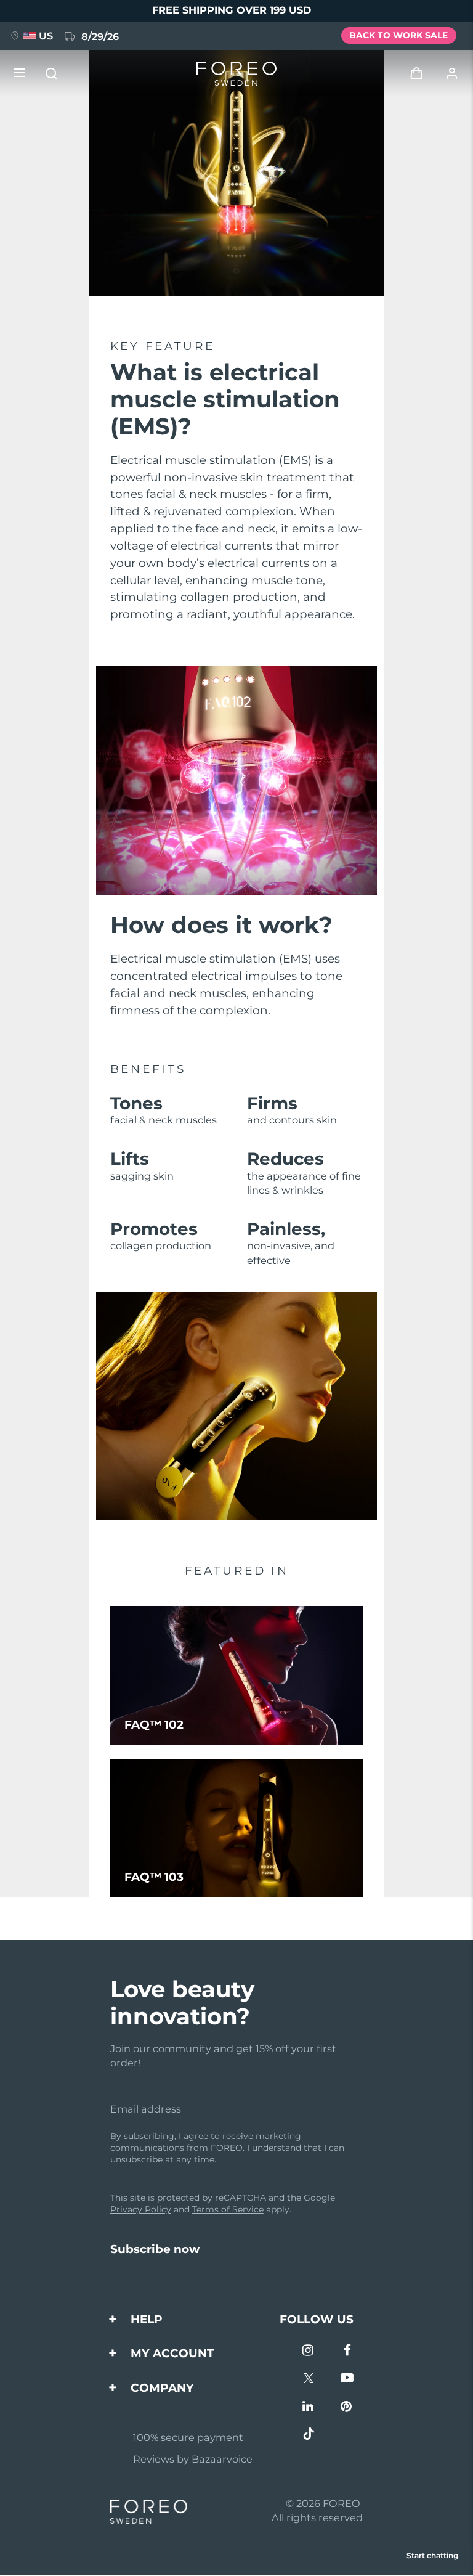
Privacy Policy (141, 2209)
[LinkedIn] (309, 2407)
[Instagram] (309, 2351)
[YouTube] (347, 2379)
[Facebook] (347, 2351)
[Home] (236, 74)
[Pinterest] (347, 2407)
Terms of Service (228, 2209)
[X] (309, 2379)
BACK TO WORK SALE (398, 35)
